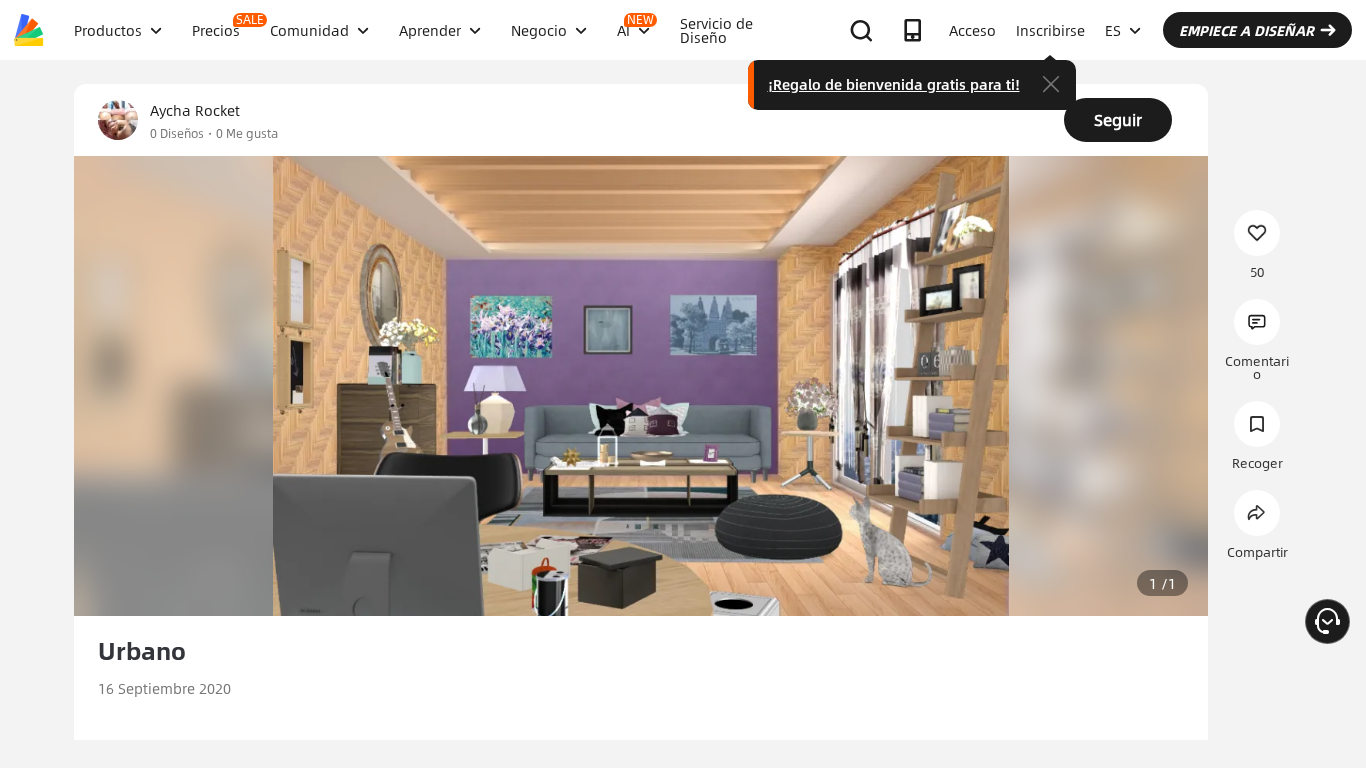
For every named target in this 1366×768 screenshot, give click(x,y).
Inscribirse (1050, 30)
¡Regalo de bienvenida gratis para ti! (894, 84)
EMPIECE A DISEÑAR (1246, 30)
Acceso (972, 30)
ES (1113, 30)
